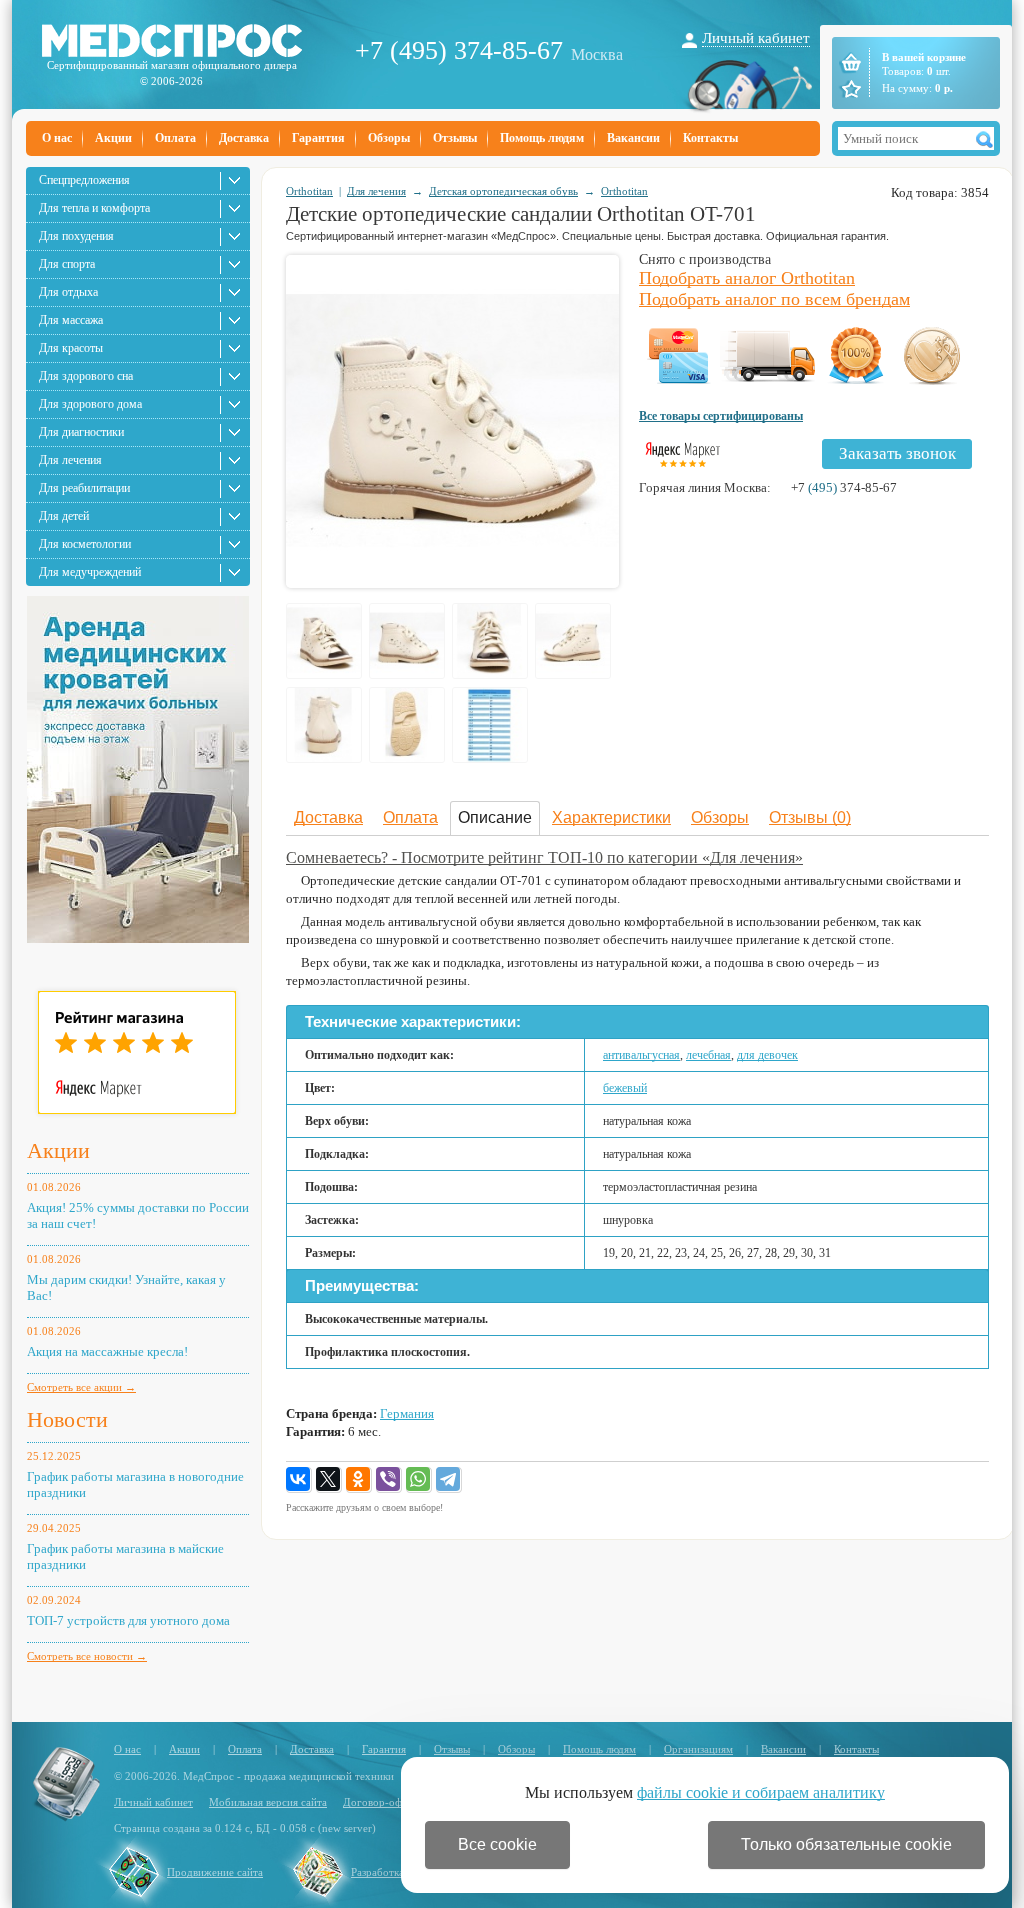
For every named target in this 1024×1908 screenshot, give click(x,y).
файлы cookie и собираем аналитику (761, 1792)
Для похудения (76, 236)
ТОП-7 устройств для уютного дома (128, 1620)
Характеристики (611, 817)
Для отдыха (68, 292)
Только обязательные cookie (846, 1844)
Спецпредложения (84, 180)
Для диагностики (81, 432)
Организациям (698, 1749)
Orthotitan (309, 191)
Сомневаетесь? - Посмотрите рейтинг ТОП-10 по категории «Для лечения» (544, 857)
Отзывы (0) (810, 817)
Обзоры (389, 138)
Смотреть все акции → (81, 1387)
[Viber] (389, 1480)
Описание (495, 817)
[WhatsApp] (419, 1480)
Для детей (64, 516)
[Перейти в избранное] (849, 89)
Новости (67, 1419)
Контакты (710, 138)
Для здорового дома (90, 404)
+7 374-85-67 (844, 487)
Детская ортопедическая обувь (503, 191)
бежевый (625, 1088)
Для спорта (67, 264)
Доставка (244, 138)
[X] (329, 1480)
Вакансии (633, 138)
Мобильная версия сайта (268, 1802)
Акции (113, 138)
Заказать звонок (897, 453)
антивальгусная (641, 1055)
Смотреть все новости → (87, 1656)
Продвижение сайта (215, 1872)
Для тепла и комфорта (94, 208)
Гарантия (318, 138)
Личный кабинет (756, 38)
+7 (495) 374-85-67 (459, 50)
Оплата (175, 138)
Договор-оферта (383, 1802)
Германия (407, 1413)
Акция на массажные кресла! (107, 1351)
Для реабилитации (84, 488)
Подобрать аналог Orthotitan (747, 278)
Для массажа (71, 320)
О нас (57, 138)
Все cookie (497, 1844)
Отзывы (455, 138)
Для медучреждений (90, 572)
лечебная (708, 1055)
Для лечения (70, 460)
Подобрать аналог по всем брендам (774, 299)
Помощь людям (542, 138)
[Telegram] (449, 1480)
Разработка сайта (392, 1872)
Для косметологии (85, 544)
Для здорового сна (86, 376)
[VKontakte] (299, 1480)
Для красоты (71, 348)
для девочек (767, 1055)
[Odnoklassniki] (359, 1480)
